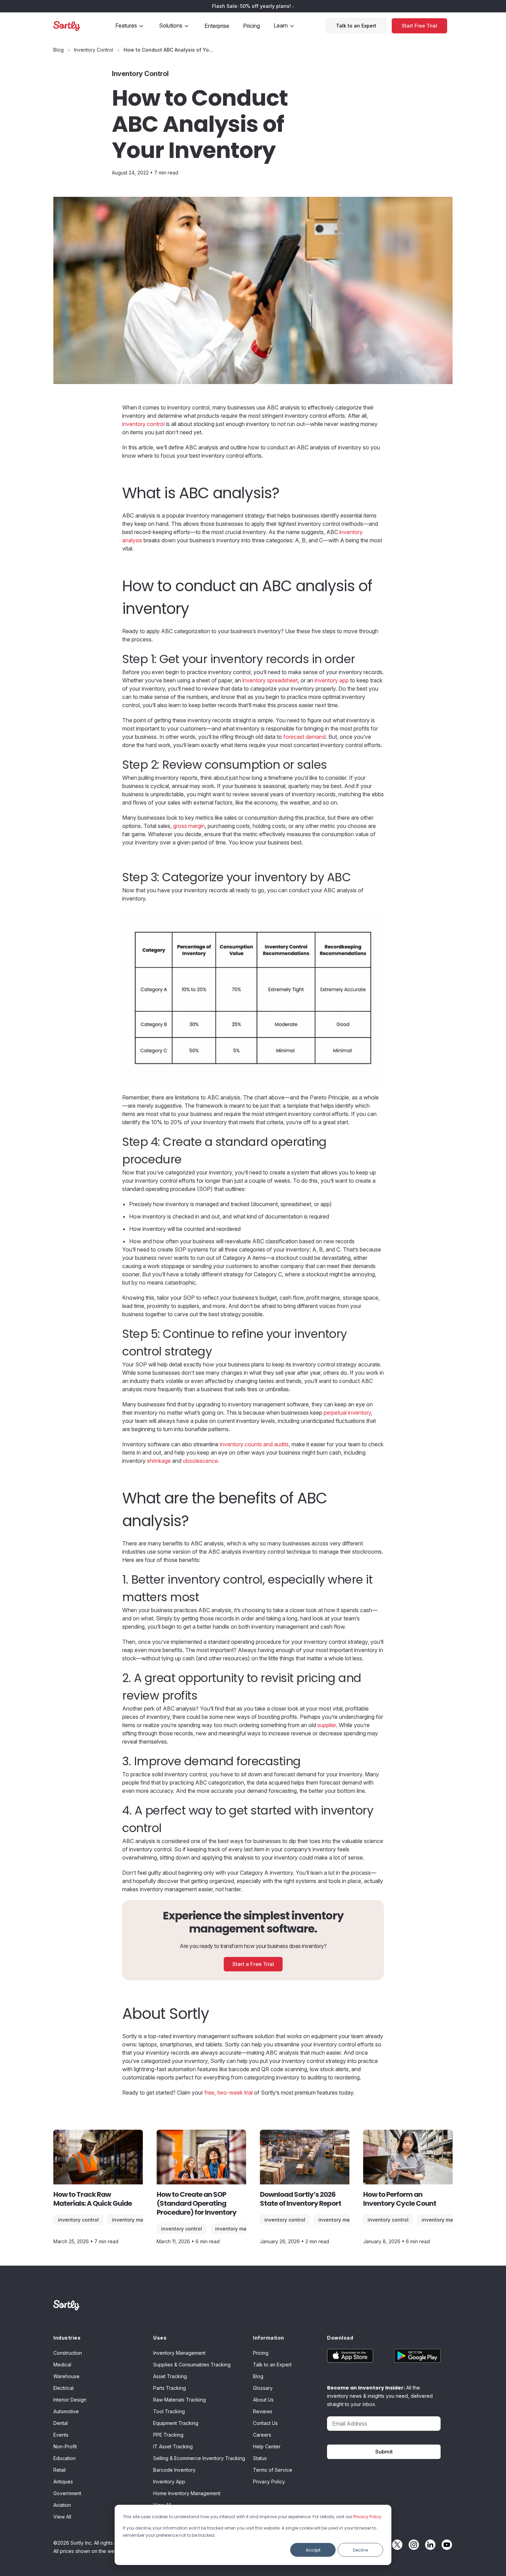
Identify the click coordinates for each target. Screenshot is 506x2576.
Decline (360, 2550)
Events (61, 2435)
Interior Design (70, 2400)
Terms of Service (273, 2470)
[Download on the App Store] (355, 2356)
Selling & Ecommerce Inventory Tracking (199, 2458)
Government (67, 2493)
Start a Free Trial (253, 1964)
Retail (60, 2470)
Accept (313, 2550)
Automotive (66, 2411)
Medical (62, 2365)
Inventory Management (140, 2220)
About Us (263, 2400)
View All (62, 2517)
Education (65, 2458)
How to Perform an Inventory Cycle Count (400, 2199)
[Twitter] (396, 2545)
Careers (262, 2435)
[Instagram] (412, 2545)
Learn (281, 25)
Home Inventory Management (187, 2493)
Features (126, 25)
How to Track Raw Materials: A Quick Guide (93, 2199)
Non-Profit (65, 2446)
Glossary (263, 2388)
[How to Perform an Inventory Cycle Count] (408, 2157)
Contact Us (265, 2423)
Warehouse (66, 2376)
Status (260, 2458)
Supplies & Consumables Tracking (192, 2365)
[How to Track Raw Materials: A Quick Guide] (98, 2157)
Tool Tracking (169, 2411)
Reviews (263, 2411)
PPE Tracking (168, 2435)
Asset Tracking (170, 2376)
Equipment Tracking (176, 2423)
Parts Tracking (170, 2388)
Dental (61, 2423)
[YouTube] (445, 2545)
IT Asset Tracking (173, 2446)
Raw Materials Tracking (180, 2400)
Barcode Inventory (174, 2470)
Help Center (267, 2446)
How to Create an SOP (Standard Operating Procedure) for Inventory (197, 2203)
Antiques (63, 2482)
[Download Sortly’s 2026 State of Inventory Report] (305, 2157)
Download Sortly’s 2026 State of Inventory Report (301, 2199)
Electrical (64, 2388)
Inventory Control (78, 2220)
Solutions (171, 25)
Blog (258, 2376)
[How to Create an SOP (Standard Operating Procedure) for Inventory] (201, 2157)
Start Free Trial (419, 26)
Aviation (62, 2505)
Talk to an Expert (356, 26)
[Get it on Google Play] (412, 2356)
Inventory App (169, 2482)
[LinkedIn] (429, 2545)
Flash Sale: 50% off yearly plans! (252, 6)
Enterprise (217, 26)
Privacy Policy (367, 2517)
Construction (68, 2353)
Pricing (251, 26)
